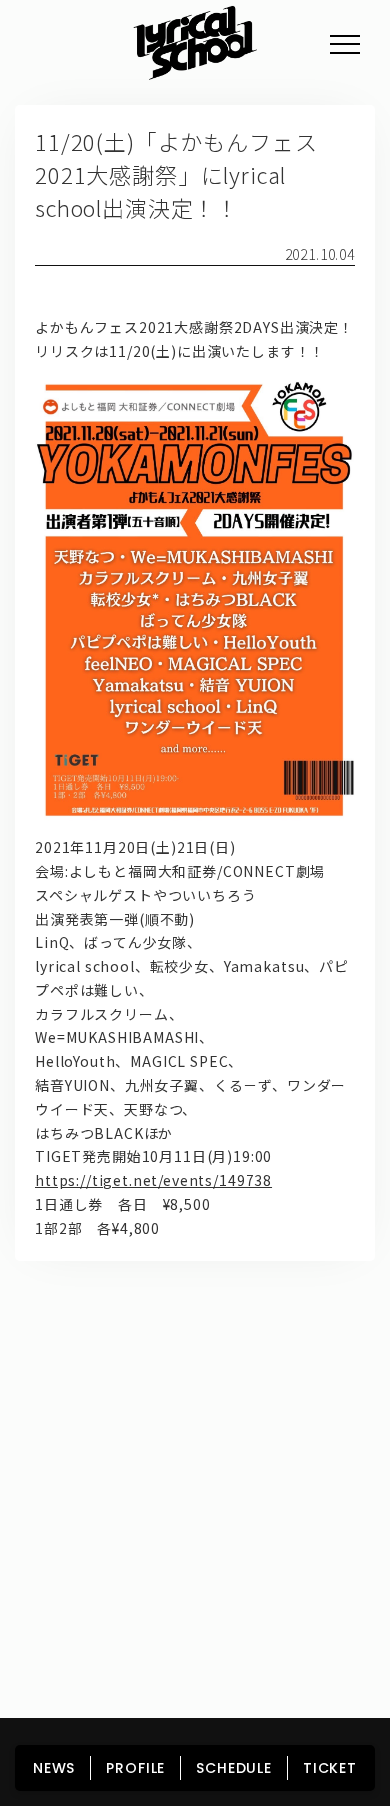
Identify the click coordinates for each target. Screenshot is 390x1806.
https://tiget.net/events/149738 (153, 1180)
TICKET (330, 1768)
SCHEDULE (234, 1768)
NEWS (54, 1768)
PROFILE (135, 1768)
